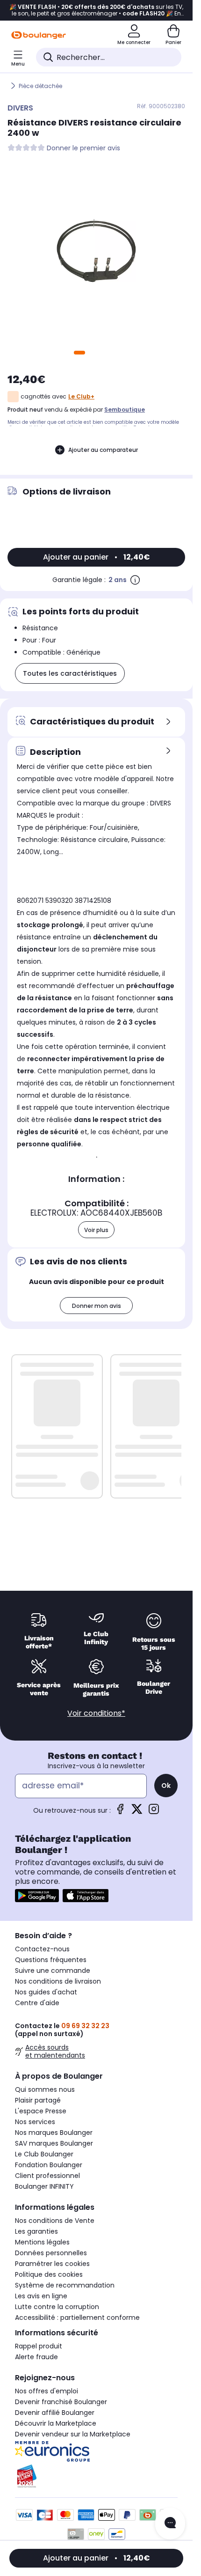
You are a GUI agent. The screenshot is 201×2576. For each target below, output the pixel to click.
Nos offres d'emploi (47, 2391)
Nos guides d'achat (46, 1992)
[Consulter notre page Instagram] (154, 1812)
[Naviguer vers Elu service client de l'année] (96, 2476)
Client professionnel (47, 2176)
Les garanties (36, 2231)
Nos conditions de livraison (58, 1981)
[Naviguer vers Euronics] (96, 2451)
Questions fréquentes (51, 1960)
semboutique (125, 410)
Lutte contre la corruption (57, 2307)
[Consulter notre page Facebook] (120, 1812)
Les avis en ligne (41, 2296)
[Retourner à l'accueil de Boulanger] (39, 35)
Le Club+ (81, 396)
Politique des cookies (49, 2274)
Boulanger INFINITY (44, 2186)
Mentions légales (42, 2242)
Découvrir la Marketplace (56, 2423)
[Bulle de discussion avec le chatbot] (170, 2524)
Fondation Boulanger (49, 2165)
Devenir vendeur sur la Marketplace (73, 2434)
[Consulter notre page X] (137, 1812)
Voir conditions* (96, 1713)
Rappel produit (39, 2346)
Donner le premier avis (83, 148)
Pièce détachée (40, 86)
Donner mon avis (97, 1306)
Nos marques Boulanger (54, 2133)
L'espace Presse (41, 2111)
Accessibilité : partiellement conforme (77, 2318)
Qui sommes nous (45, 2089)
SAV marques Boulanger (54, 2143)
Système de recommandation (65, 2285)
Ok (166, 1786)
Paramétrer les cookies (52, 2264)
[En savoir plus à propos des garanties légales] (135, 580)
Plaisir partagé (38, 2100)
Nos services (35, 2122)
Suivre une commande (53, 1971)
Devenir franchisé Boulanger (61, 2402)
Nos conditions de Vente (55, 2221)
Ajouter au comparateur (103, 450)
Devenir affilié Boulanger (55, 2413)
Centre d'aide (37, 2003)
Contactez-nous (42, 1949)
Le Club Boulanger (44, 2154)
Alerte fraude (36, 2357)
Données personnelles (51, 2253)
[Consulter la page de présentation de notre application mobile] (37, 1896)
